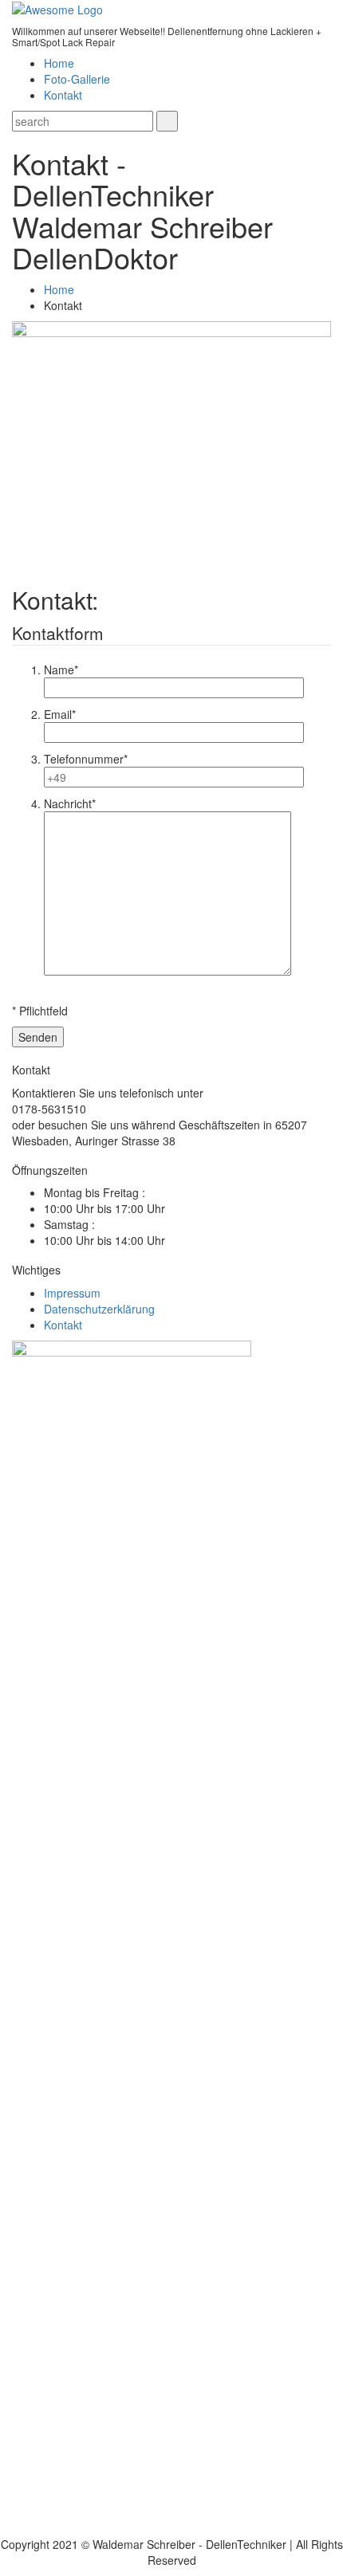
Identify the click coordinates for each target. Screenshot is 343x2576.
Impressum (72, 1293)
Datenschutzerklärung (99, 1309)
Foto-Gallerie (77, 79)
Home (59, 63)
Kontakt (63, 95)
